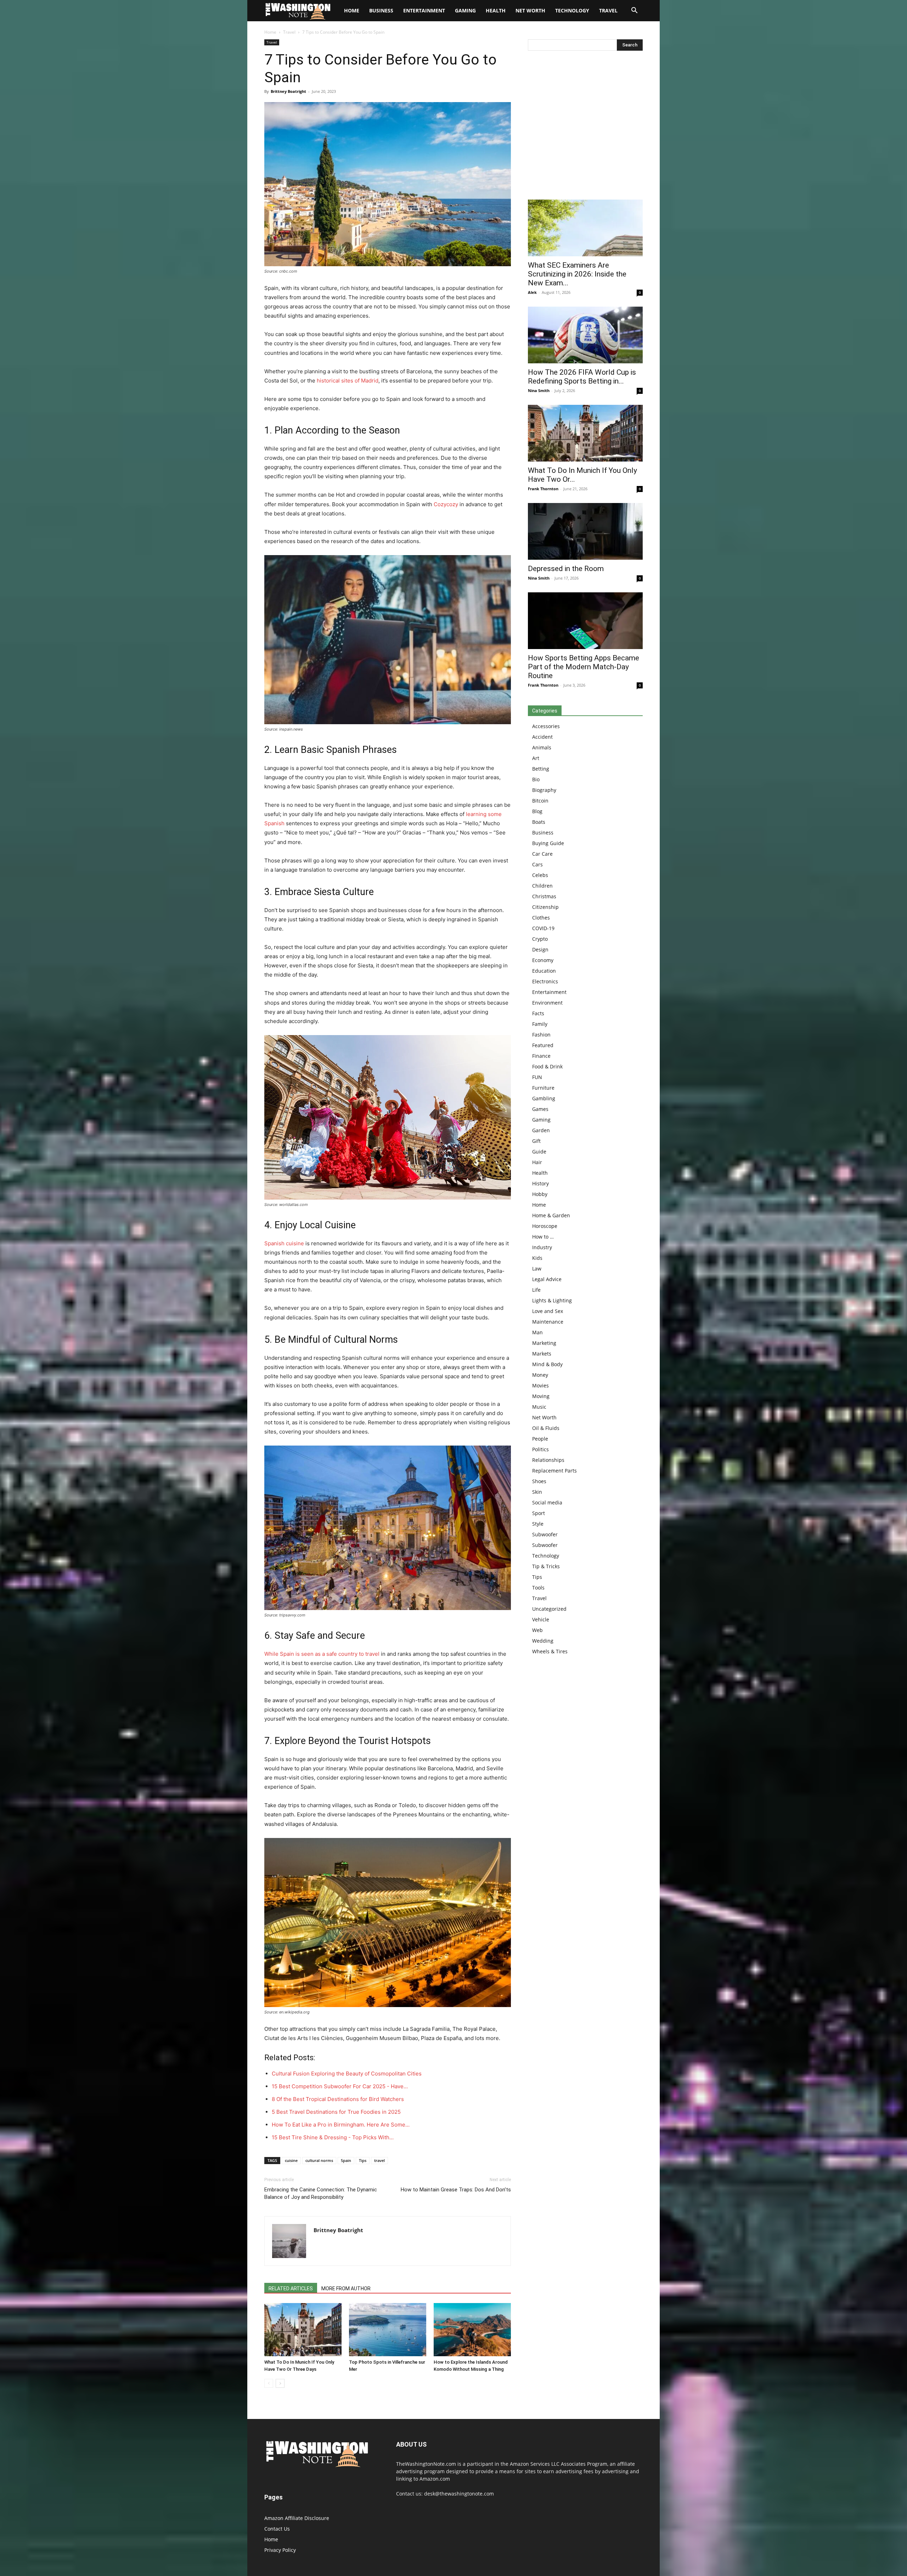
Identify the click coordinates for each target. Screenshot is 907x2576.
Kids (537, 1258)
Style (538, 1524)
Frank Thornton (543, 489)
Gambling (544, 1098)
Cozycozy (446, 504)
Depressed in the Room (566, 569)
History (540, 1183)
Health (496, 10)
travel (379, 2160)
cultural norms (319, 2160)
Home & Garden (551, 1215)
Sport (539, 1513)
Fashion (541, 1035)
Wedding (543, 1641)
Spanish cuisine (284, 1243)
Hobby (540, 1194)
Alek (532, 292)
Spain (346, 2160)
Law (537, 1269)
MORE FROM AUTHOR (346, 2289)
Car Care (542, 854)
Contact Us (277, 2529)
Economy (543, 960)
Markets (542, 1354)
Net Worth (530, 10)
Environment (547, 1003)
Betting (541, 769)
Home (270, 32)
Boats (539, 822)
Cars (537, 864)
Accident (542, 737)
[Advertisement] (585, 127)
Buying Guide (548, 843)
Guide (539, 1152)
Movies (540, 1385)
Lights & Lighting (552, 1300)
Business (381, 10)
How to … (543, 1237)
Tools (538, 1588)
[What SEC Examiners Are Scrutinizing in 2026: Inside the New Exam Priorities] (585, 228)
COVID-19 (543, 928)
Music (539, 1407)
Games (540, 1109)
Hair (537, 1162)
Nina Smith (539, 390)
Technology (572, 10)
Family (540, 1024)
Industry (542, 1247)
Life (536, 1290)
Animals (542, 747)
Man (537, 1332)
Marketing (544, 1343)
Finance (541, 1056)
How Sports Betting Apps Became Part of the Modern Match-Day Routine (584, 667)
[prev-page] (269, 2383)
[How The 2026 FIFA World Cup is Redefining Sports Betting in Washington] (585, 335)
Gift (536, 1141)
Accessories (546, 726)
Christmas (544, 896)
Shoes (539, 1481)
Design (540, 949)
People (540, 1439)
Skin (537, 1492)
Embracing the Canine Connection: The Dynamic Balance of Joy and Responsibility (321, 2193)
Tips (363, 2160)
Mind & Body (547, 1364)
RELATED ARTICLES (291, 2289)
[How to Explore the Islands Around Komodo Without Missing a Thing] (472, 2330)
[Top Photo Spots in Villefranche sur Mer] (388, 2330)
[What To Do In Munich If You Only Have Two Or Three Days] (303, 2330)
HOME (352, 10)
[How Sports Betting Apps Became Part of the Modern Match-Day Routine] (585, 621)
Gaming (465, 10)
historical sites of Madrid (348, 381)
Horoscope (545, 1226)
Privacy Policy (280, 2550)
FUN (537, 1077)
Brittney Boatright (288, 91)
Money (540, 1375)
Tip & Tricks (546, 1566)
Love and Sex (548, 1311)
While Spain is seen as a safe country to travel (322, 1654)
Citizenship (545, 907)
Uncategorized (549, 1609)
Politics (540, 1449)
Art (536, 758)
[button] (634, 11)
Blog (537, 811)
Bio (536, 779)
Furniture (543, 1088)
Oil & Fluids (546, 1428)
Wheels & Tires (550, 1651)
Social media (547, 1502)
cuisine (291, 2160)
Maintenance (548, 1322)
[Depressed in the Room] (585, 531)
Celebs (540, 875)
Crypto (540, 939)
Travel (608, 10)
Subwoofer (545, 1534)
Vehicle (541, 1619)
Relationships (548, 1460)
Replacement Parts (554, 1471)
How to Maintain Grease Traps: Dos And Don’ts (456, 2190)
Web (537, 1630)
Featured (543, 1045)
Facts (538, 1013)
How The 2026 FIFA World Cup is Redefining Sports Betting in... (582, 377)
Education (544, 971)
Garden (541, 1130)
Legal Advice (547, 1279)
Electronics (545, 981)
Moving (541, 1396)
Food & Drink (547, 1066)
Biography (544, 790)
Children (542, 886)
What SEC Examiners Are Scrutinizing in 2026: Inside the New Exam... (577, 274)
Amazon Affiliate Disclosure (297, 2518)
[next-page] (280, 2383)
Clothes (541, 918)
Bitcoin (540, 801)
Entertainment (424, 10)
